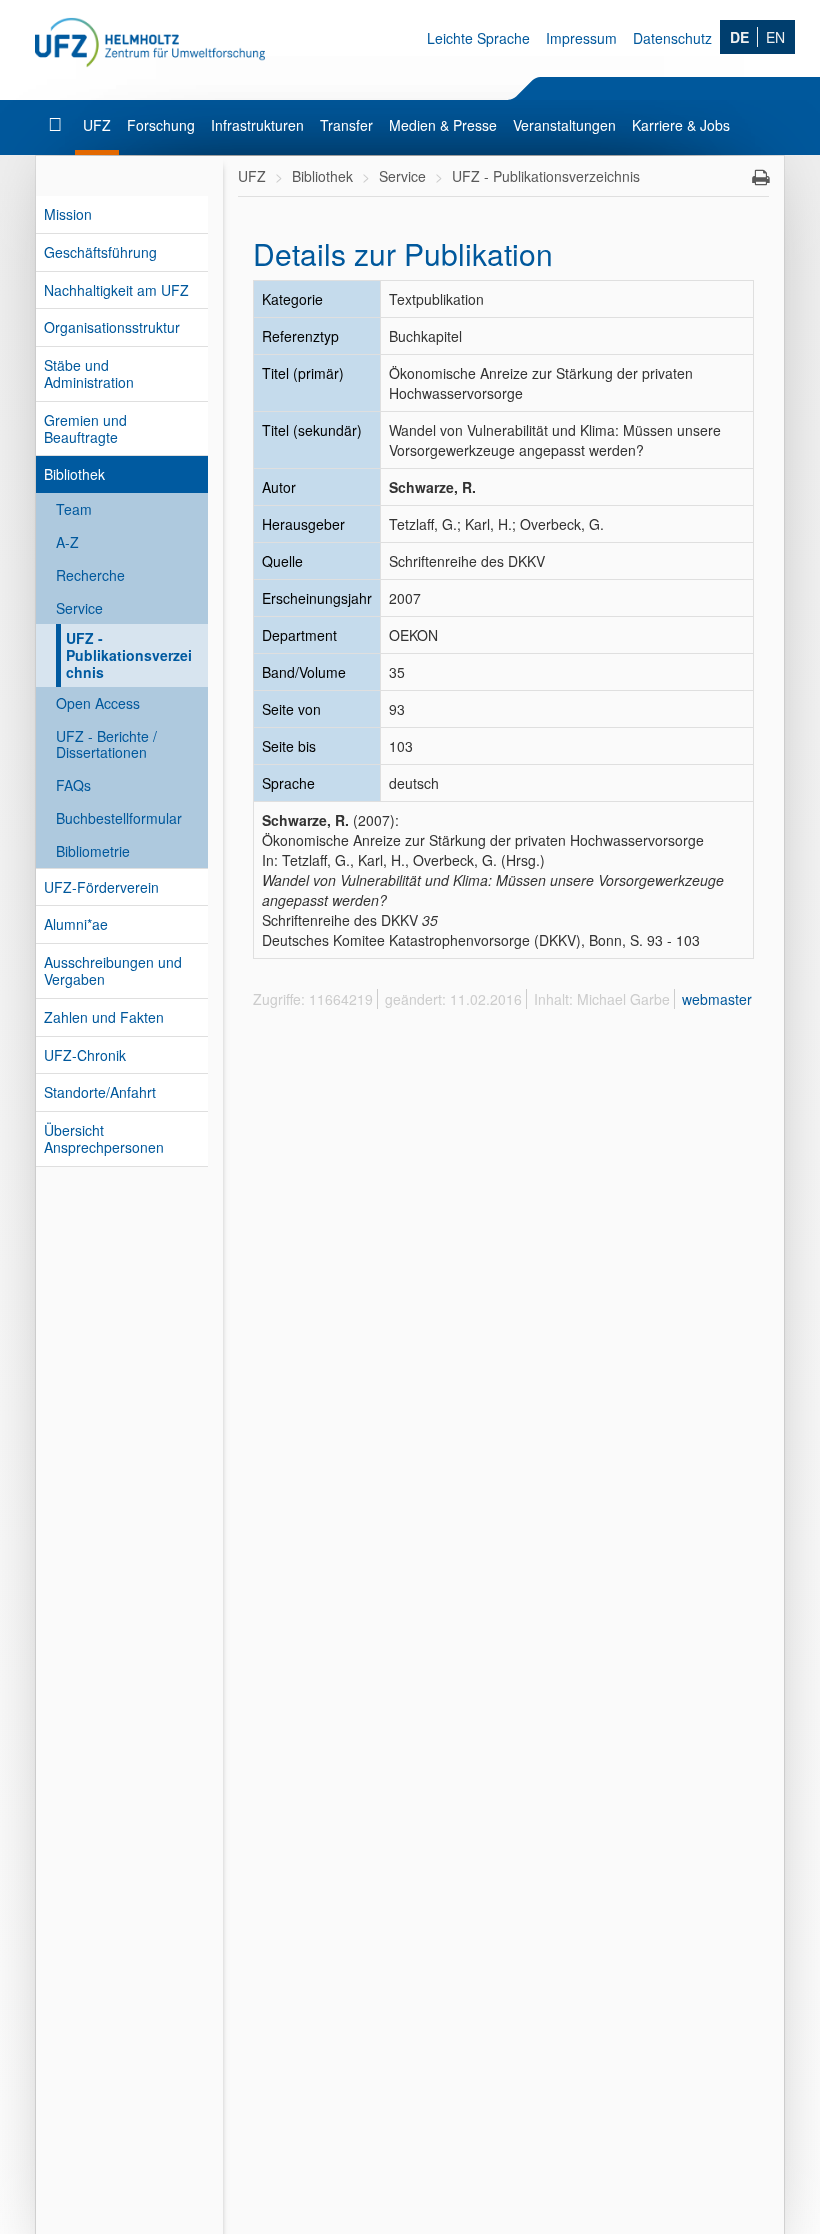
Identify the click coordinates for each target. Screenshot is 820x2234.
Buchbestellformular (119, 818)
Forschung (161, 125)
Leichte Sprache (478, 38)
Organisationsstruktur (112, 327)
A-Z (67, 542)
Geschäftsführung (100, 252)
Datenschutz (672, 38)
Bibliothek (74, 474)
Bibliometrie (93, 851)
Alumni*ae (76, 924)
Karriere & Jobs (681, 125)
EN (775, 37)
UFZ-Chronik (85, 1055)
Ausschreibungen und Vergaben (113, 970)
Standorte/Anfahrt (100, 1092)
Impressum (581, 38)
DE (739, 37)
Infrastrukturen (257, 125)
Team (74, 509)
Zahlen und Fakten (104, 1017)
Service (79, 608)
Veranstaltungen (564, 125)
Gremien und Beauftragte (85, 428)
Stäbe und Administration (89, 373)
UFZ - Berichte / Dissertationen (106, 744)
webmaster (717, 999)
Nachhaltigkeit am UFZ (116, 290)
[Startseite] (57, 125)
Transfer (346, 125)
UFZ (97, 125)
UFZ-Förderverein (101, 887)
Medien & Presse (443, 125)
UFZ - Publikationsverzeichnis (129, 655)
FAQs (73, 785)
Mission (68, 214)
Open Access (98, 703)
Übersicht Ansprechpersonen (104, 1138)
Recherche (90, 575)
